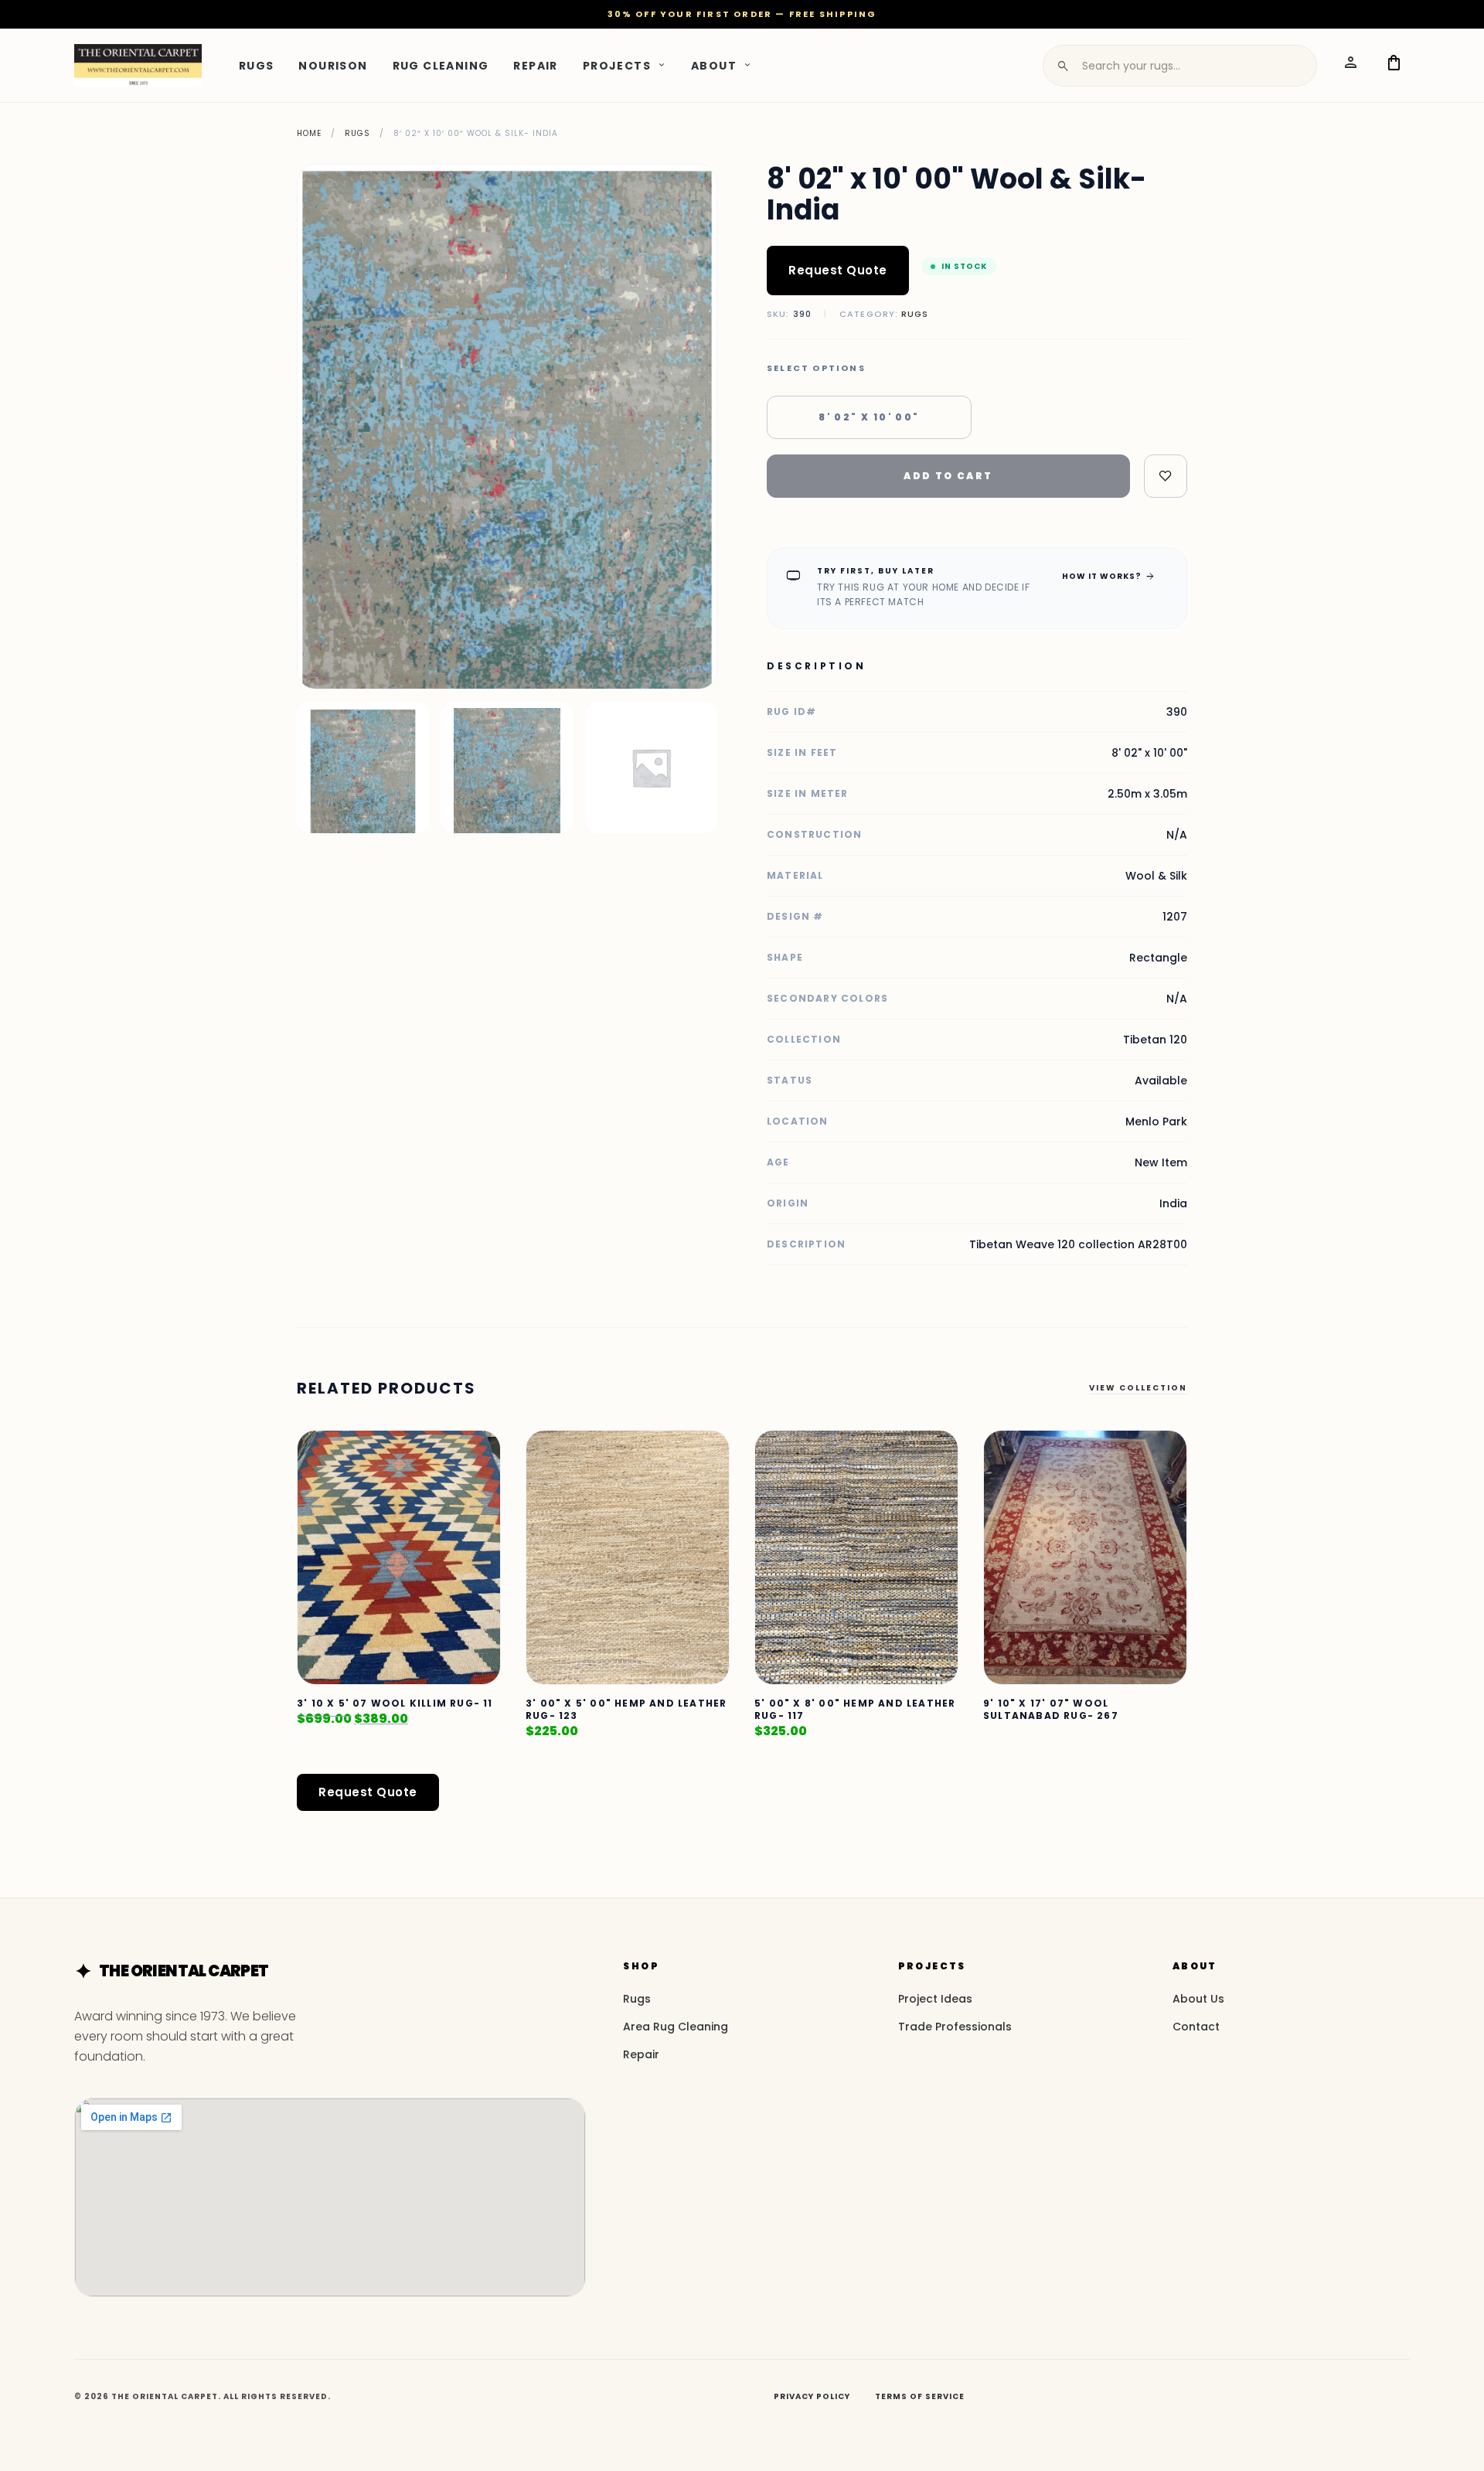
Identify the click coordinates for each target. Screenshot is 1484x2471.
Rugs (257, 65)
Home (309, 133)
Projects (617, 65)
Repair (535, 65)
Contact (1196, 2027)
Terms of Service (920, 2396)
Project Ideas (935, 1999)
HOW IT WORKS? (1109, 576)
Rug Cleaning (441, 65)
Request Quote (838, 270)
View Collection (1138, 1388)
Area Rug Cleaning (676, 2027)
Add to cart (948, 476)
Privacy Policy (812, 2396)
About (714, 65)
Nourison (333, 65)
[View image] (363, 768)
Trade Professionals (955, 2027)
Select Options (816, 368)
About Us (1198, 1999)
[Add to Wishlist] (1166, 476)
